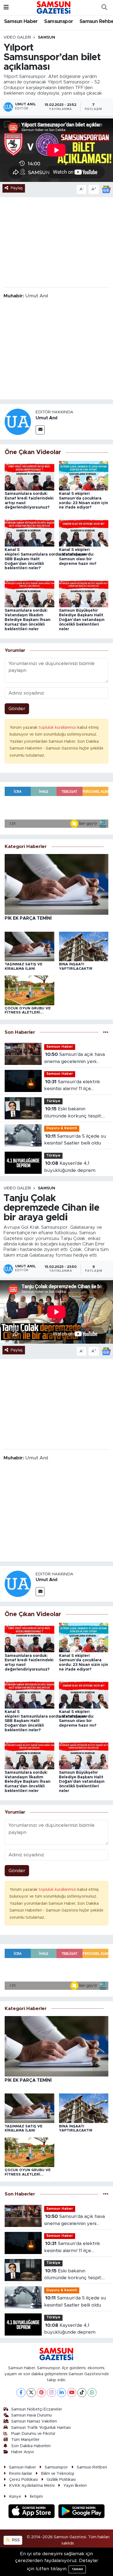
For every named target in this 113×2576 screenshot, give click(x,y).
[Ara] (104, 8)
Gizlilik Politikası (61, 2480)
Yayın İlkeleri (75, 2486)
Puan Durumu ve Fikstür (33, 2434)
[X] (31, 2393)
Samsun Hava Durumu (32, 2415)
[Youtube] (72, 2393)
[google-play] (82, 2512)
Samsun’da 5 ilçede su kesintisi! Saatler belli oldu (75, 1140)
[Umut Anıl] (18, 422)
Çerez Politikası (23, 2480)
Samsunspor (59, 22)
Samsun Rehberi (92, 2467)
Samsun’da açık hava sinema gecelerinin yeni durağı (74, 1058)
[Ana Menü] (6, 8)
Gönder (17, 709)
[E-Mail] (40, 430)
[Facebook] (21, 2393)
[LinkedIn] (62, 2393)
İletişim (36, 2497)
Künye (15, 2497)
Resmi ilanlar (21, 2474)
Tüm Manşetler (25, 2440)
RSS (15, 2540)
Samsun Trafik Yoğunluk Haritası (41, 2428)
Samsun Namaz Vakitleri (34, 2421)
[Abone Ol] (106, 189)
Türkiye (53, 1101)
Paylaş (17, 188)
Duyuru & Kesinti (62, 1128)
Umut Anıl (46, 418)
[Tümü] (106, 1032)
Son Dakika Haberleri (31, 2446)
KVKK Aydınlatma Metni (32, 2486)
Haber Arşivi (22, 2452)
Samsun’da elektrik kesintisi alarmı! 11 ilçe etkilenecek (72, 1086)
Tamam (77, 2569)
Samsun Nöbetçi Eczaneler (37, 2409)
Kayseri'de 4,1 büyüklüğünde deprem (70, 1167)
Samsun (46, 37)
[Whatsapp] (92, 2393)
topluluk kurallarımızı (58, 728)
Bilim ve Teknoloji (57, 2474)
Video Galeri (17, 37)
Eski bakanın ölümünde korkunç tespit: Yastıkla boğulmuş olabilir (73, 1113)
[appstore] (32, 2512)
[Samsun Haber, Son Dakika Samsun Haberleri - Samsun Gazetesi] (54, 7)
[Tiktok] (82, 2393)
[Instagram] (51, 2393)
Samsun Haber (21, 22)
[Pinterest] (41, 2393)
